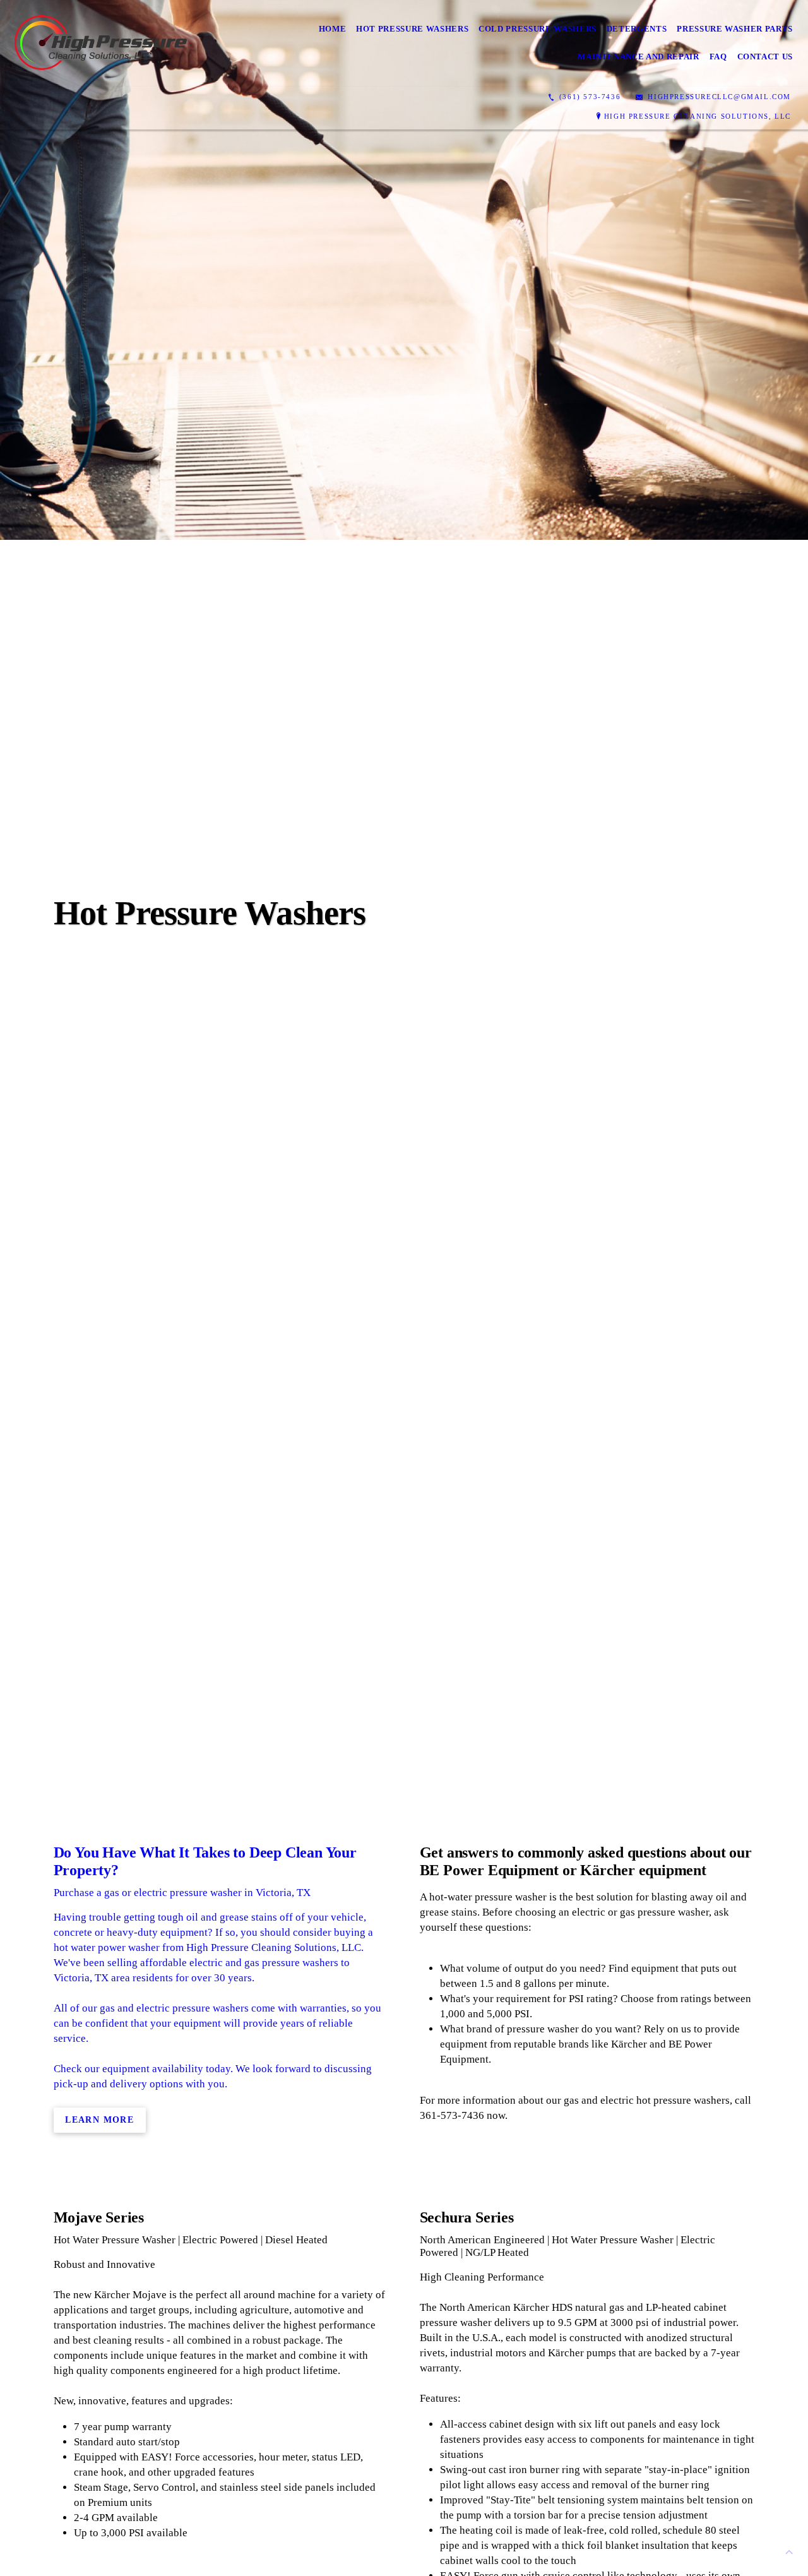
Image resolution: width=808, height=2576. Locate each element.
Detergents (637, 29)
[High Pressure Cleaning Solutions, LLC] (102, 43)
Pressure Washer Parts (735, 29)
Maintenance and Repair (638, 57)
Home (333, 29)
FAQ (718, 57)
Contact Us (765, 57)
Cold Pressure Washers (538, 29)
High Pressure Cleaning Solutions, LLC (698, 116)
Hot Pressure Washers (412, 29)
